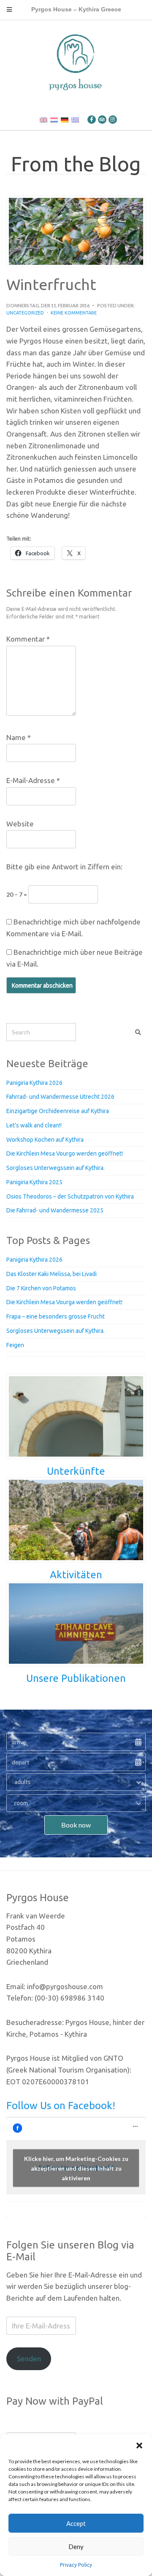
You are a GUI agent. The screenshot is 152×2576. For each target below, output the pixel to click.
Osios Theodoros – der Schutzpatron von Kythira (70, 1196)
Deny (76, 2547)
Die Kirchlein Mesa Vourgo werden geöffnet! (65, 1153)
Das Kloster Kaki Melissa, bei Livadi (52, 1274)
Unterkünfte (76, 1471)
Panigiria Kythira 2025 (34, 1182)
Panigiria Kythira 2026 (34, 1083)
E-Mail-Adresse (33, 780)
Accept (76, 2523)
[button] (139, 2445)
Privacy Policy (76, 2565)
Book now (76, 1825)
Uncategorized (25, 313)
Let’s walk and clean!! (34, 1125)
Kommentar (28, 639)
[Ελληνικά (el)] (75, 120)
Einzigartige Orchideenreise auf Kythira (58, 1111)
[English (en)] (43, 120)
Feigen (15, 1345)
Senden (29, 2359)
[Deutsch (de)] (65, 120)
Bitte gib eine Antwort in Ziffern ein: (64, 867)
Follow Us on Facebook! (61, 2106)
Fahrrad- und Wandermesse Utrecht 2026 (60, 1097)
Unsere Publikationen (76, 1678)
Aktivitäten (76, 1575)
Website (20, 824)
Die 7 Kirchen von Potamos (41, 1288)
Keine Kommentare (74, 313)
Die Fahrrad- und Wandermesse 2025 (55, 1210)
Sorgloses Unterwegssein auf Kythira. (56, 1168)
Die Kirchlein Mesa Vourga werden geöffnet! (64, 1302)
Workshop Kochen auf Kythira (45, 1140)
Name (19, 737)
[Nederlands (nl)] (54, 120)
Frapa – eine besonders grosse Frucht (56, 1316)
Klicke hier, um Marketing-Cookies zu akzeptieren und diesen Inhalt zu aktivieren (76, 2168)
